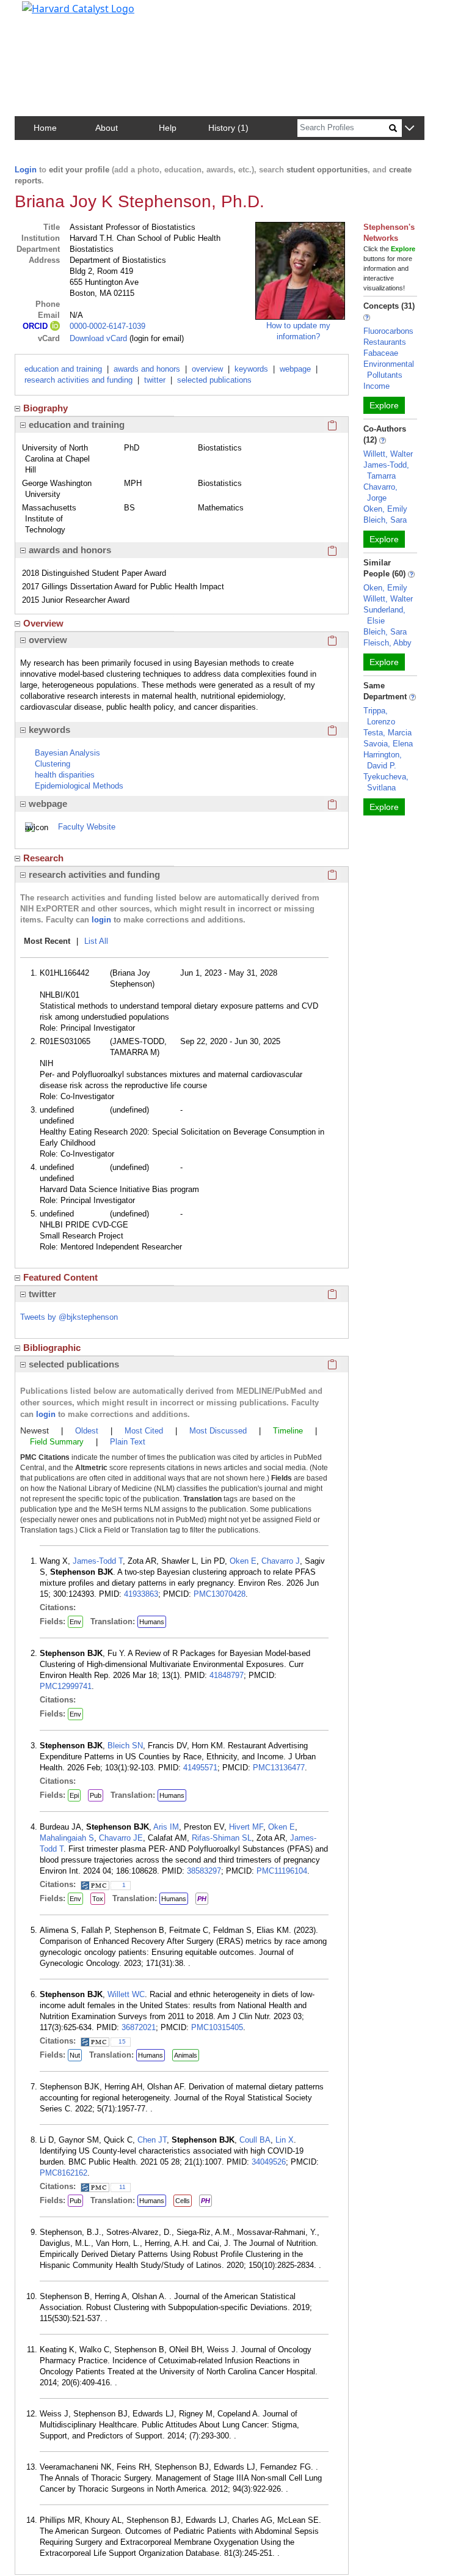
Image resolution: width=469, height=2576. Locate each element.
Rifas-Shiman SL (222, 1838)
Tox (98, 1899)
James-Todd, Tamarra (386, 470)
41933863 (141, 1594)
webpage (295, 369)
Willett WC (126, 1994)
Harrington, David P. (383, 760)
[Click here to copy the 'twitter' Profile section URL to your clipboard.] (332, 1294)
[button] (409, 129)
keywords (251, 369)
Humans (152, 1622)
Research (43, 858)
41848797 (227, 1675)
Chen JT (152, 2140)
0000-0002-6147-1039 (107, 326)
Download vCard (98, 338)
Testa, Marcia (387, 733)
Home (45, 128)
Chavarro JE (121, 1838)
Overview (43, 623)
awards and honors (147, 369)
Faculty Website (87, 827)
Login (26, 170)
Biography (45, 408)
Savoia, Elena (388, 744)
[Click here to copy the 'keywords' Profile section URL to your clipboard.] (332, 730)
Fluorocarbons (388, 331)
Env (75, 1622)
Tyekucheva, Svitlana (386, 782)
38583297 (204, 1871)
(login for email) (155, 338)
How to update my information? (298, 331)
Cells (183, 2201)
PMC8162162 (64, 2173)
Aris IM (166, 1827)
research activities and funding (78, 380)
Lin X (285, 2140)
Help (168, 128)
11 (122, 2187)
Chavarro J (281, 1561)
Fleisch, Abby (387, 643)
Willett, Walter (388, 454)
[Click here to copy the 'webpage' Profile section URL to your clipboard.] (332, 804)
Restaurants (385, 342)
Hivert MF (246, 1827)
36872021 (139, 2027)
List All (96, 941)
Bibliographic (52, 1348)
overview (207, 369)
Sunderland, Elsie (384, 615)
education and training (63, 369)
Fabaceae (381, 353)
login (101, 920)
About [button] (107, 128)
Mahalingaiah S (67, 1838)
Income (376, 386)
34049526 (269, 2162)
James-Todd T (98, 1561)
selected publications (214, 380)
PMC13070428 (220, 1594)
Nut (75, 2055)
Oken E (243, 1561)
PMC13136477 (279, 1768)
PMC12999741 (66, 1686)
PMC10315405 (217, 2027)
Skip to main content (51, 15)
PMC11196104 (282, 1871)
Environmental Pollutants (389, 370)
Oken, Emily (385, 509)
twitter (155, 380)
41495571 (200, 1768)
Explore (384, 405)
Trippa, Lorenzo (379, 716)
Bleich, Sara (385, 520)
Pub (96, 1795)
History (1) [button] (228, 128)
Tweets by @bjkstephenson (69, 1317)
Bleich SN (125, 1746)
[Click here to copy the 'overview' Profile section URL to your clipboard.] (332, 640)
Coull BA (255, 2140)
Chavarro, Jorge (380, 492)
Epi (74, 1795)
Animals (186, 2055)
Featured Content (60, 1277)
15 (122, 2041)
